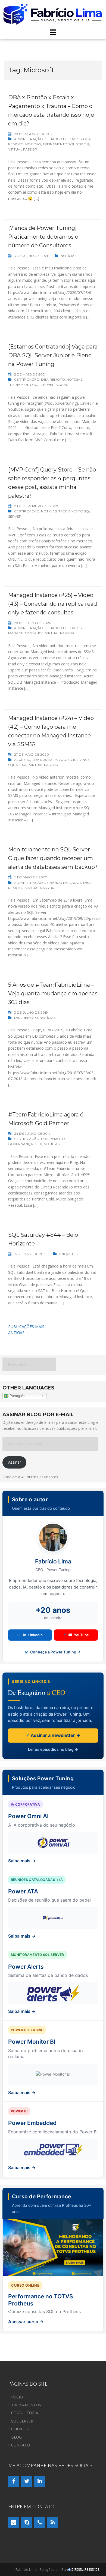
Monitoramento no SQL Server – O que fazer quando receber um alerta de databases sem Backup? (53, 858)
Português (17, 1396)
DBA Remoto (53, 379)
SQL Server (22, 2421)
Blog (16, 2437)
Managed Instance (26, 633)
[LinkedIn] (40, 2481)
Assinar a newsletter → (55, 1735)
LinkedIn (35, 1635)
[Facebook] (14, 2481)
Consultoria (25, 2413)
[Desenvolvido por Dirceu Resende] (84, 2570)
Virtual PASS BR (23, 149)
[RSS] (53, 2523)
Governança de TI (25, 1144)
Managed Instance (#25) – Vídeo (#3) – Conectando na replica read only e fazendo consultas (53, 604)
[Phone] (40, 2523)
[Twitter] (27, 2481)
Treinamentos (26, 2405)
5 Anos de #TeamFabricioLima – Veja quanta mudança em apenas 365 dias (53, 993)
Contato (21, 2445)
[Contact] (14, 2523)
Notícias (33, 144)
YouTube (81, 1635)
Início (17, 2397)
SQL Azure (18, 765)
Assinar (15, 1462)
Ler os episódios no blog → (53, 1749)
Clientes (20, 2429)
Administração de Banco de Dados (48, 139)
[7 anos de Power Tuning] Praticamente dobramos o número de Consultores (43, 237)
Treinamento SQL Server (66, 144)
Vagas (62, 385)
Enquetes (68, 1254)
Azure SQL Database (33, 760)
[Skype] (27, 2523)
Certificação (27, 379)
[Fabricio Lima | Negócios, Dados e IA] (53, 13)
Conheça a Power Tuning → (55, 1652)
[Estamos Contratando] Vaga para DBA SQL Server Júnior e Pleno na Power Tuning (53, 355)
